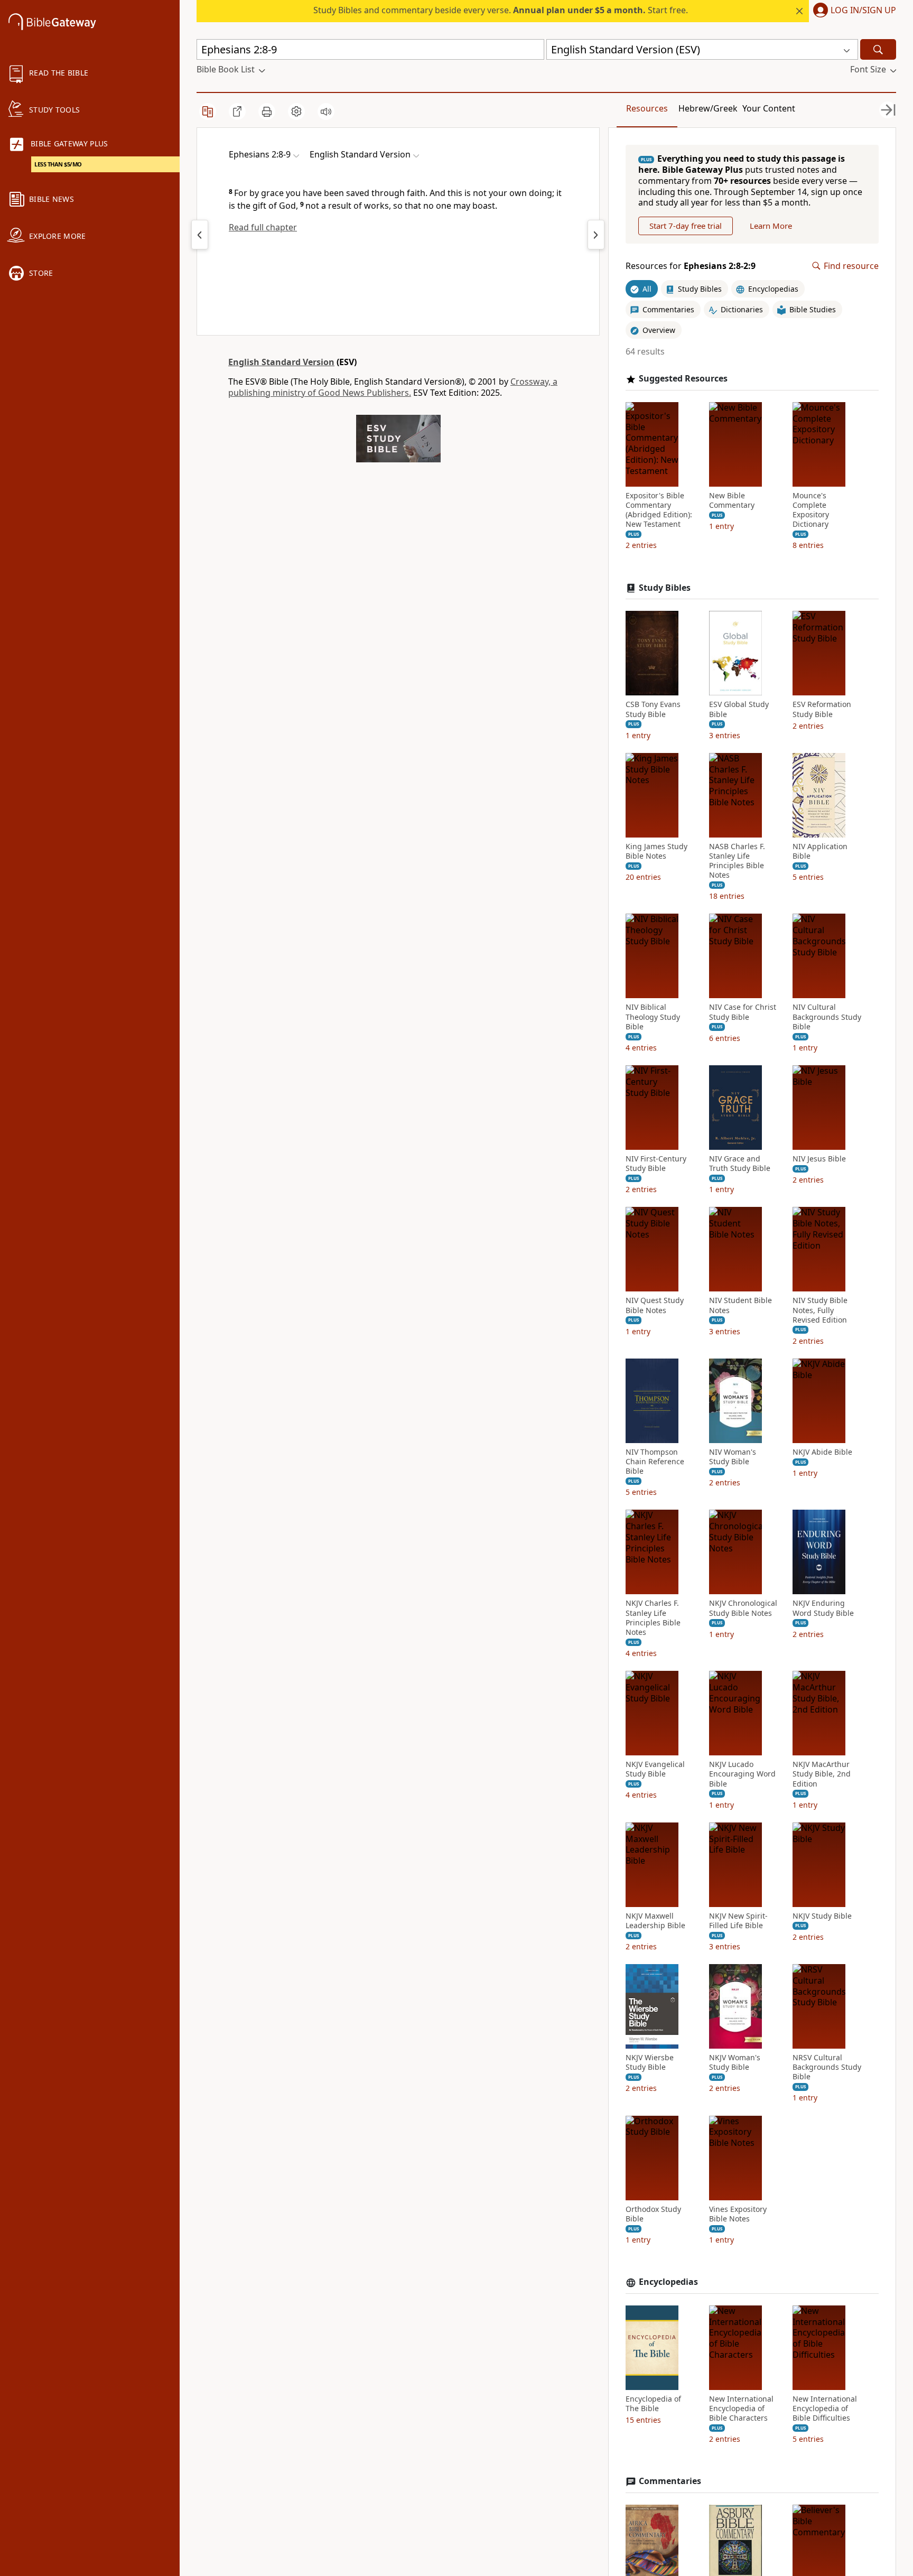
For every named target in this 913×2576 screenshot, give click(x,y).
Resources (647, 108)
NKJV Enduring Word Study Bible (823, 1608)
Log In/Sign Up (863, 11)
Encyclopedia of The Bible (653, 2404)
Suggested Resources (683, 379)
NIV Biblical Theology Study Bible (653, 1017)
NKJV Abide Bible (822, 1452)
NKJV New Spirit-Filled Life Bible (738, 1921)
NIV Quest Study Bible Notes (655, 1305)
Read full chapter (263, 227)
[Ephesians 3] (596, 235)
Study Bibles (665, 588)
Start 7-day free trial (686, 226)
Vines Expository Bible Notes (738, 2214)
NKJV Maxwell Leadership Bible (655, 1921)
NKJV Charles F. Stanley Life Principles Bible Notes (653, 1618)
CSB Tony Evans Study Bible (653, 709)
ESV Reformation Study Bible (822, 709)
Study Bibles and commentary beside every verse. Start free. (501, 10)
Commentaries (670, 2481)
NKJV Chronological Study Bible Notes (743, 1608)
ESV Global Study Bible (739, 709)
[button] (853, 11)
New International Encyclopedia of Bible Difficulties (825, 2408)
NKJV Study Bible (822, 1916)
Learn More (771, 226)
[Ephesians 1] (200, 235)
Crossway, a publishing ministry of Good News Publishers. (393, 387)
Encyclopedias (668, 2282)
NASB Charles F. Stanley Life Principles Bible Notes (737, 861)
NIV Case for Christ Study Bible (743, 1012)
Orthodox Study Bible (653, 2214)
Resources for (691, 266)
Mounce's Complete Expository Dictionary (811, 510)
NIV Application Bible (820, 851)
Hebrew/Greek (708, 108)
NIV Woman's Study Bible (733, 1457)
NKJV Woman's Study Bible (735, 2062)
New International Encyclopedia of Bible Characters (741, 2408)
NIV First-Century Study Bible (656, 1164)
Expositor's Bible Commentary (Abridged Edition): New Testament (659, 510)
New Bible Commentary (732, 500)
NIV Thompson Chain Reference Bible (655, 1462)
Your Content (769, 108)
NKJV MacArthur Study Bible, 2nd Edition (822, 1774)
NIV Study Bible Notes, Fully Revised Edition (820, 1310)
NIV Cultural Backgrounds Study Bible (827, 1017)
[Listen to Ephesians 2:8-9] (326, 111)
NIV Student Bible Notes (740, 1305)
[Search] (878, 49)
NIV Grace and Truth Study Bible (740, 1164)
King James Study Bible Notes (656, 851)
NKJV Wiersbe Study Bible (650, 2062)
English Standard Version (281, 362)
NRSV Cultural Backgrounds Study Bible (827, 2067)
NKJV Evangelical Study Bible (655, 1769)
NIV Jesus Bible (819, 1159)
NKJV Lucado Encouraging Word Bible (742, 1774)
